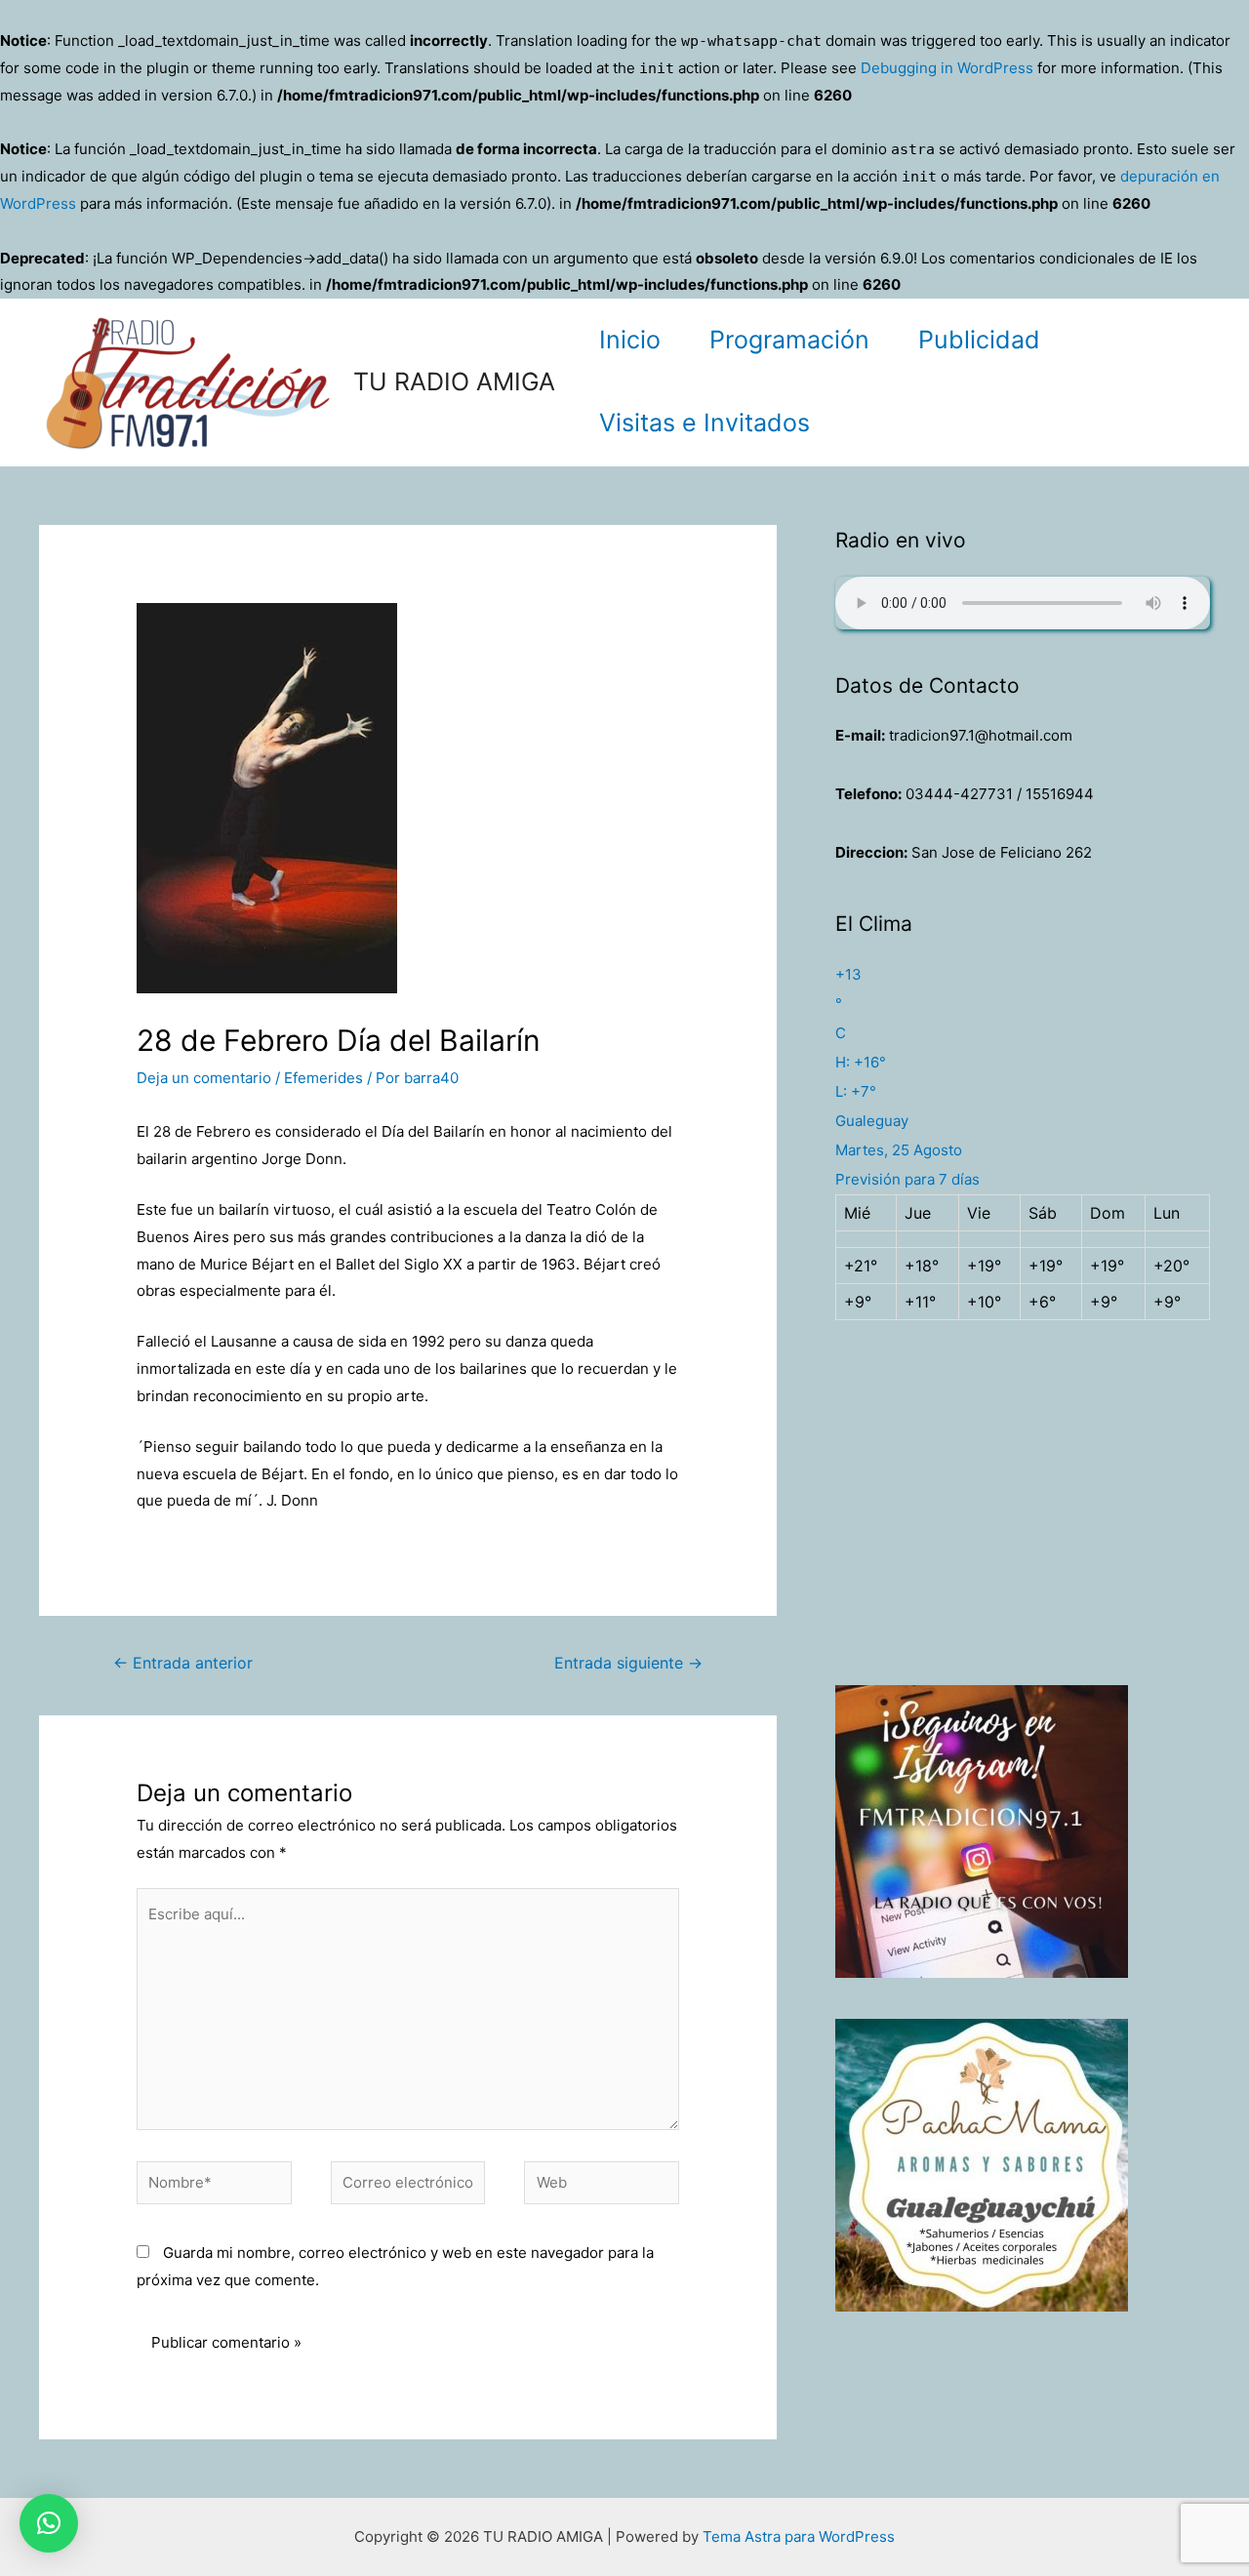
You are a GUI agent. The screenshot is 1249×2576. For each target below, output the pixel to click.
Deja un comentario (204, 1078)
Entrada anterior (183, 1663)
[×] (49, 2523)
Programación (789, 340)
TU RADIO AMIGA (454, 382)
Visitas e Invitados (705, 423)
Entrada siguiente (628, 1663)
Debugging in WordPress (947, 68)
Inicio (630, 340)
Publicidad (979, 340)
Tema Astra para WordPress (799, 2536)
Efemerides (323, 1078)
